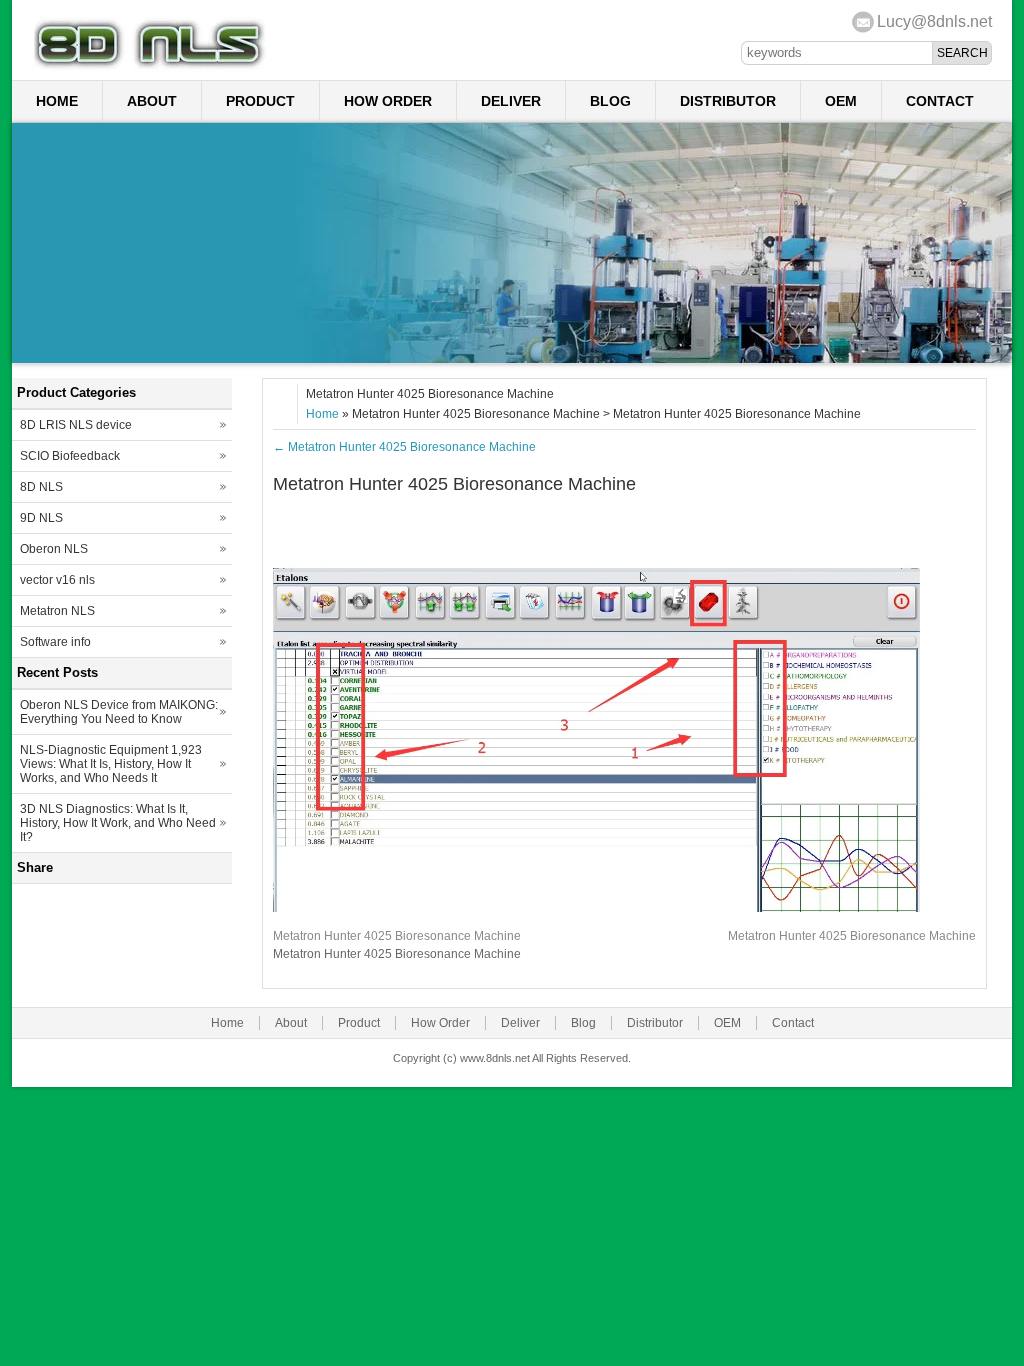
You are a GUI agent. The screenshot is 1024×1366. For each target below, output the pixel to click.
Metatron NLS (57, 611)
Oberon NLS (54, 549)
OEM (841, 101)
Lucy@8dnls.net (934, 21)
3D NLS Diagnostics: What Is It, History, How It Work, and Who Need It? (118, 823)
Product (260, 101)
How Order (388, 101)
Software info (55, 642)
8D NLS (41, 487)
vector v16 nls (57, 580)
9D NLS (41, 518)
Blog (610, 101)
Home (57, 101)
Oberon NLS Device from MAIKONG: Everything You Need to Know (119, 712)
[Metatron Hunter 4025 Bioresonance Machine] (624, 908)
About (152, 101)
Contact (940, 101)
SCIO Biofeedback (70, 456)
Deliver (511, 101)
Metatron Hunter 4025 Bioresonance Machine (404, 447)
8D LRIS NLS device (76, 425)
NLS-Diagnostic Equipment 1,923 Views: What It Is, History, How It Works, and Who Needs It (111, 764)
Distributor (728, 101)
